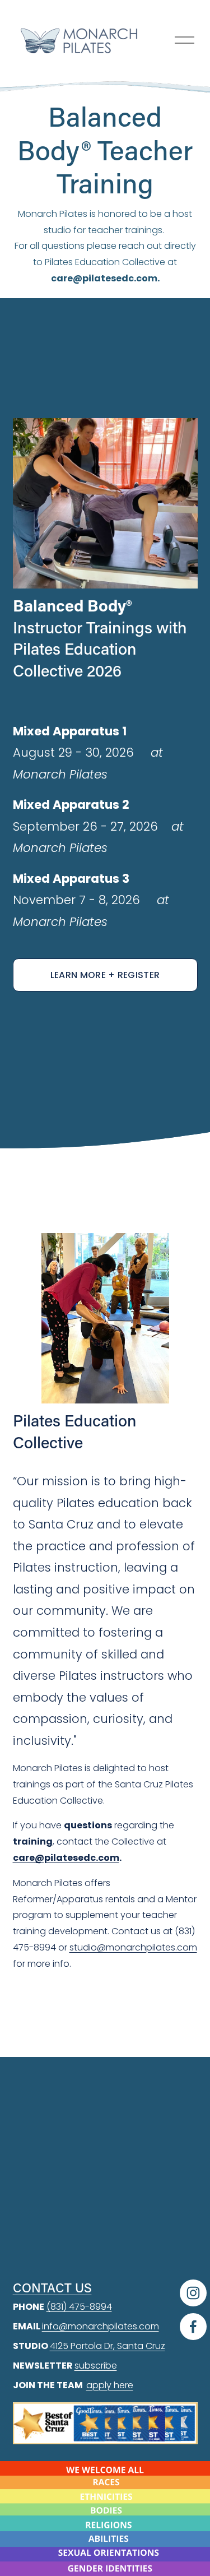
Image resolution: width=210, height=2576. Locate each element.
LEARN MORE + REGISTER (105, 975)
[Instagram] (193, 2293)
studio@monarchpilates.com (133, 1947)
